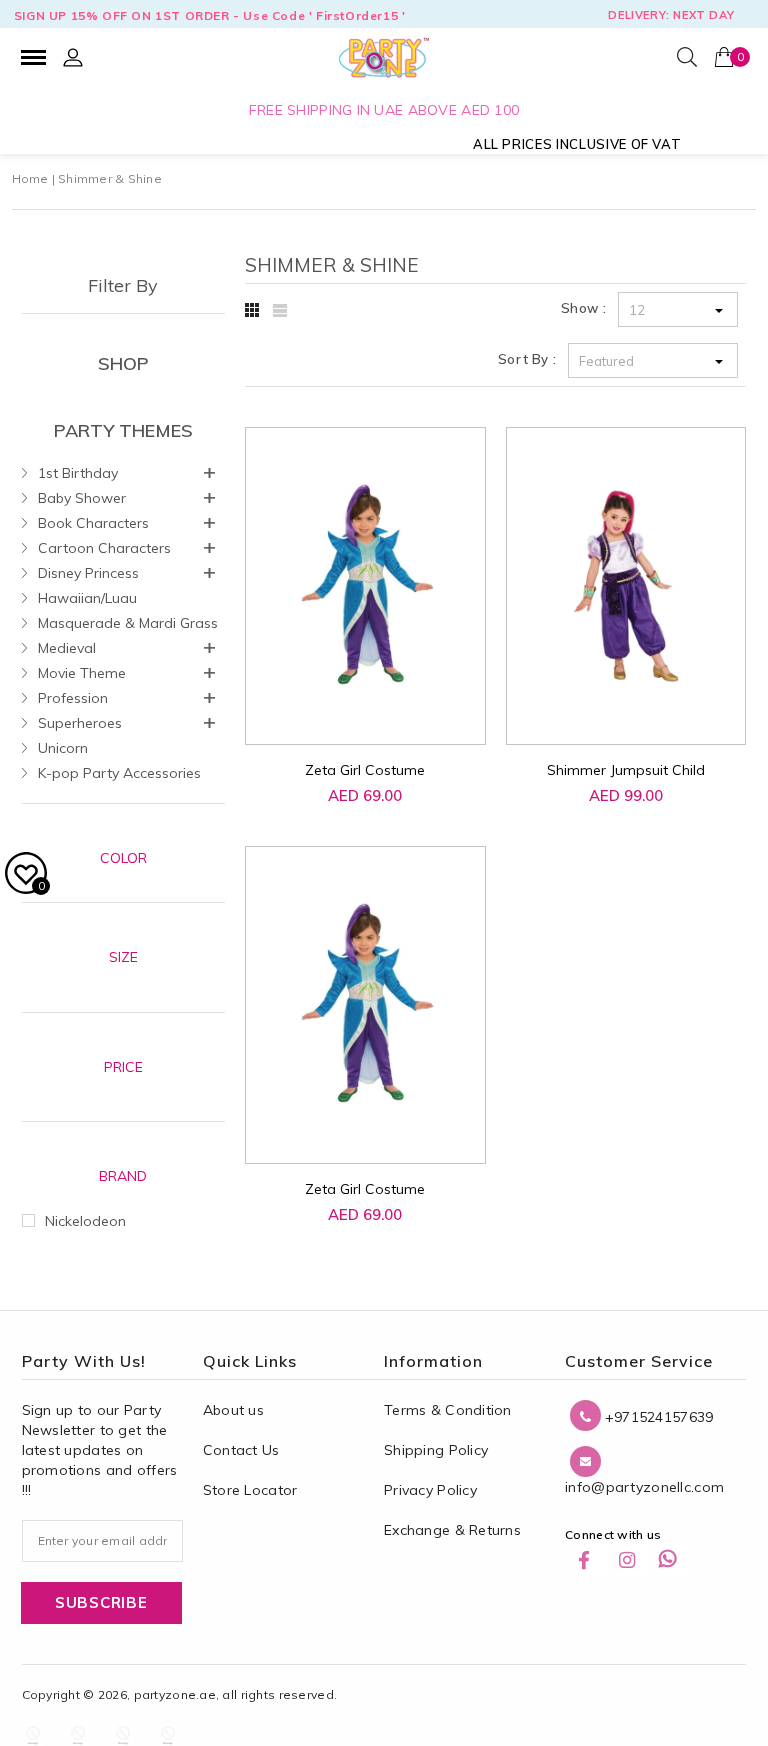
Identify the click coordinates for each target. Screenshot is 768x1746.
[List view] (280, 310)
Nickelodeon (85, 1221)
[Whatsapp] (676, 1560)
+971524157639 (657, 1417)
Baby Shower (82, 498)
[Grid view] (252, 310)
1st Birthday (78, 473)
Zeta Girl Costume (365, 770)
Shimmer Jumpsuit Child (626, 770)
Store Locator (250, 1490)
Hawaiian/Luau (87, 598)
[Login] (73, 57)
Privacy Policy (430, 1490)
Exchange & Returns (452, 1530)
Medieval (67, 648)
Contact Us (241, 1450)
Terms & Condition (448, 1410)
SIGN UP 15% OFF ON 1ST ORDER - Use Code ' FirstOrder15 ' (210, 15)
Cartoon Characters (104, 548)
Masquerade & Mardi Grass (128, 623)
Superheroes (80, 723)
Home (30, 178)
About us (233, 1410)
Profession (73, 698)
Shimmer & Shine (110, 178)
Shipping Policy (436, 1450)
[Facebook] (595, 1560)
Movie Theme (82, 673)
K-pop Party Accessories (119, 773)
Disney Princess (88, 573)
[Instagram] (636, 1560)
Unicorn (63, 748)
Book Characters (93, 523)
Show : (584, 308)
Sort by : (527, 359)
